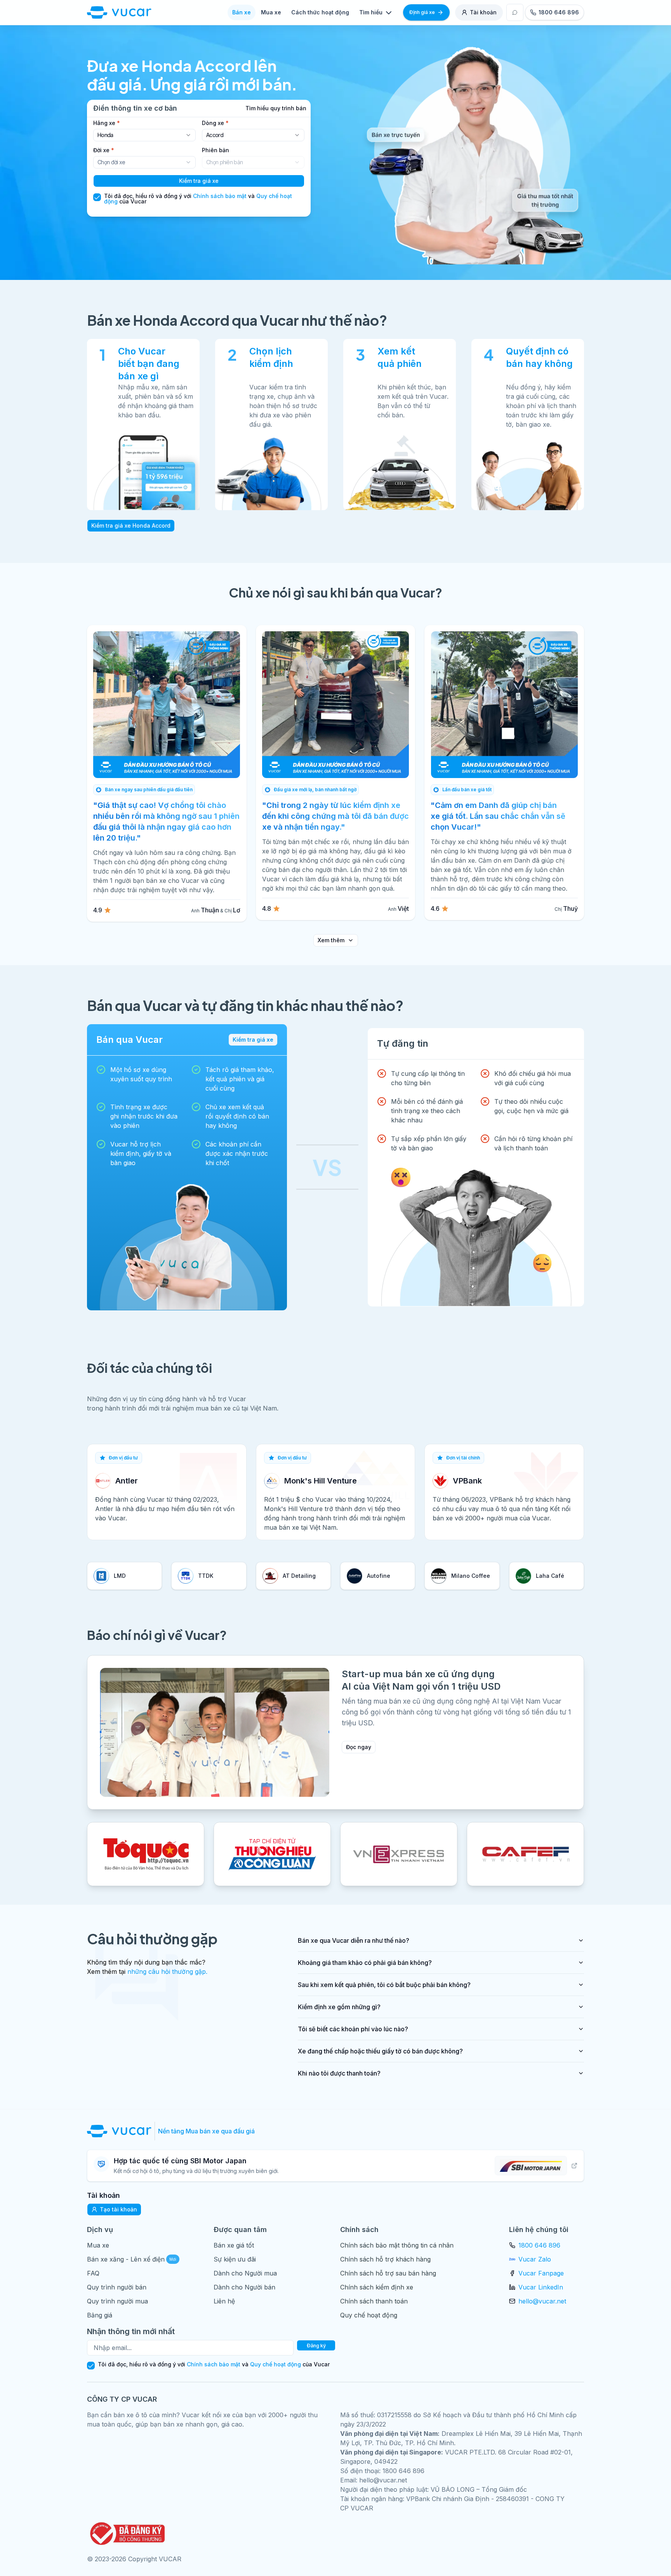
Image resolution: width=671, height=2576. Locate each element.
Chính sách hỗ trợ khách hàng (385, 2259)
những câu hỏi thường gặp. (167, 1972)
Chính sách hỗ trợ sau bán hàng (388, 2273)
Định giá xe (422, 12)
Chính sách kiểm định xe (377, 2287)
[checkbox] (97, 197)
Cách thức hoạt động (320, 12)
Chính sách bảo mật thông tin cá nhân (397, 2245)
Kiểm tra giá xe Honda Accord (131, 525)
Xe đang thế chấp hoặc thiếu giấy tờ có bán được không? (380, 2051)
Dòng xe (215, 123)
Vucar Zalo (535, 2259)
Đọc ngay (359, 1747)
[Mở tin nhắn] (515, 12)
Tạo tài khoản (118, 2209)
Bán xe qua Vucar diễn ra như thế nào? (354, 1940)
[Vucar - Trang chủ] (119, 12)
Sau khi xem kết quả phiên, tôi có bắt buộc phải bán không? (384, 1985)
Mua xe (271, 12)
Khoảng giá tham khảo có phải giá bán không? (365, 1963)
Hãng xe (107, 123)
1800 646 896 (539, 2245)
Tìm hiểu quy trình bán (276, 108)
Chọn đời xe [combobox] (111, 162)
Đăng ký (316, 2346)
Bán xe (242, 12)
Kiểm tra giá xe (199, 181)
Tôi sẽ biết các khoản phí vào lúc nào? (353, 2029)
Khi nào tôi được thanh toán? (339, 2073)
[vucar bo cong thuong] (126, 2533)
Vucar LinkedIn (541, 2287)
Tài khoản (483, 12)
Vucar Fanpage (541, 2273)
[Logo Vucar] (121, 2131)
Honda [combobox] (105, 135)
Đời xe (104, 150)
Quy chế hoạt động (369, 2315)
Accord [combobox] (215, 135)
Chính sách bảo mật (220, 196)
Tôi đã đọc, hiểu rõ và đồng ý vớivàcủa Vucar (198, 199)
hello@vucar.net (542, 2301)
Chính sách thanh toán (374, 2301)
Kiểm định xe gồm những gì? (339, 2007)
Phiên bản (216, 150)
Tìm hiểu (371, 12)
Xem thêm (331, 940)
